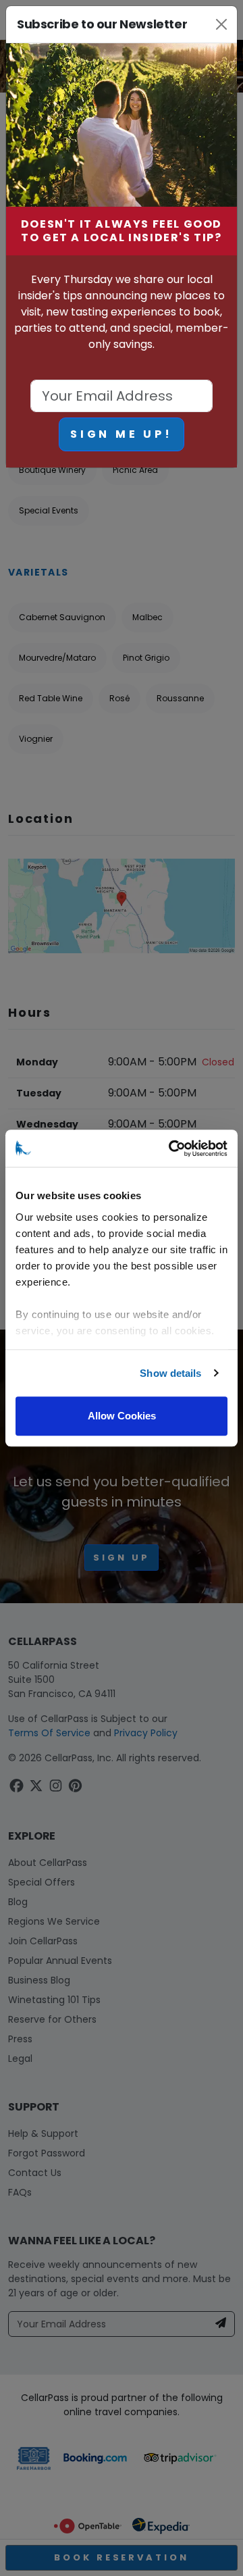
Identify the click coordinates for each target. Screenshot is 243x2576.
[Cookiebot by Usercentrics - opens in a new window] (171, 1148)
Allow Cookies (122, 1416)
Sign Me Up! (122, 434)
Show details (170, 1373)
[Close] (221, 24)
